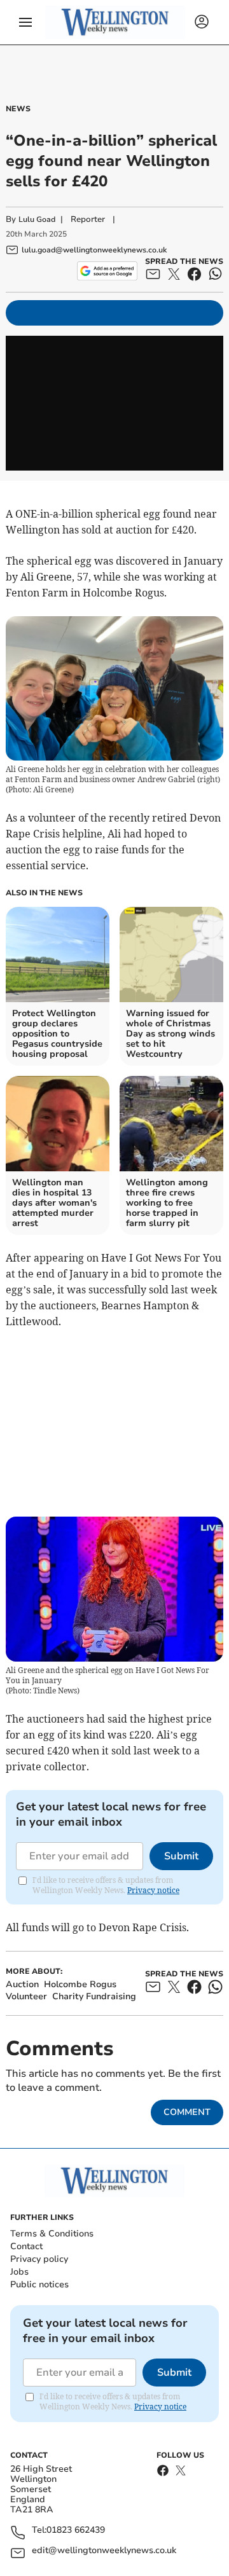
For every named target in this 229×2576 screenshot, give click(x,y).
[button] (25, 22)
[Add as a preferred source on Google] (107, 271)
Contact (26, 2246)
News (18, 109)
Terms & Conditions (52, 2234)
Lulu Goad (37, 219)
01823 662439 (76, 2531)
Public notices (39, 2284)
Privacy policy (39, 2259)
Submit (181, 1856)
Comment (187, 2112)
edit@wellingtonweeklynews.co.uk (104, 2551)
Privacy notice (153, 1890)
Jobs (19, 2272)
